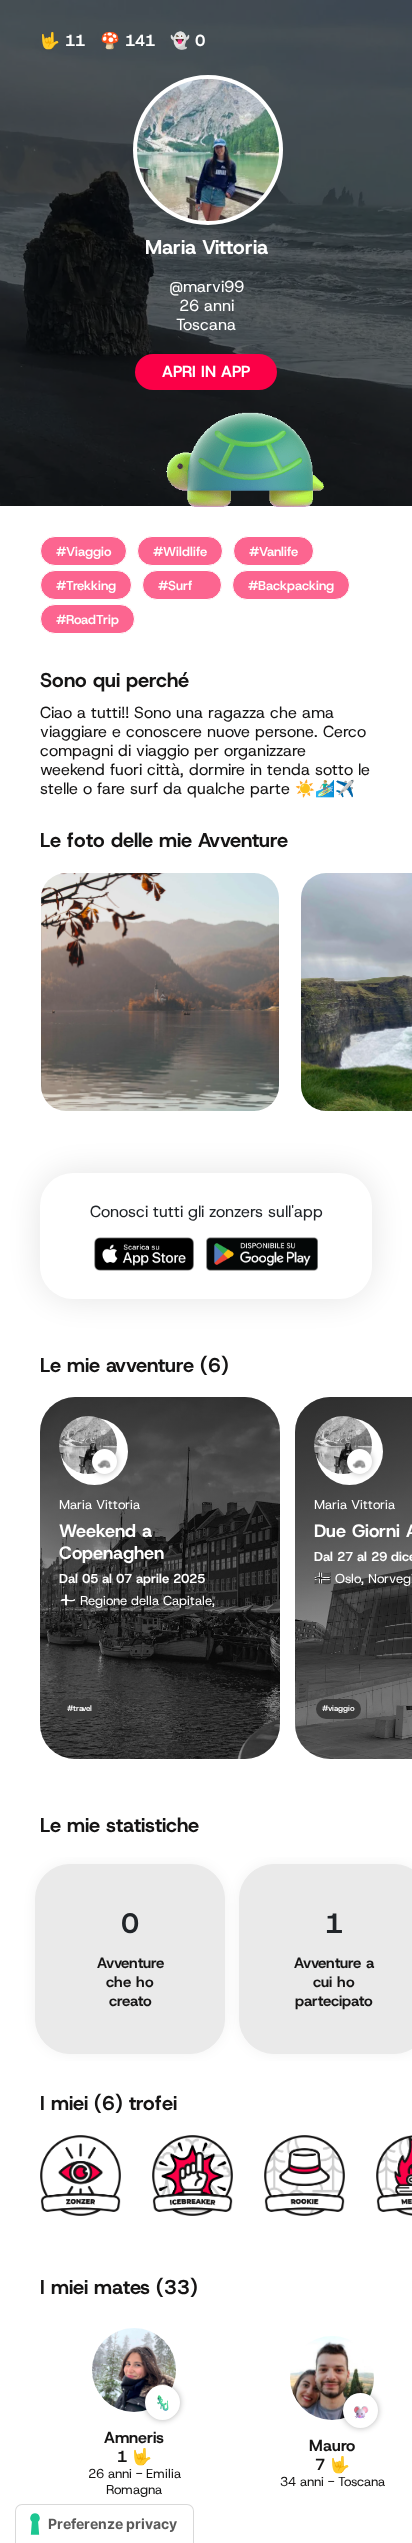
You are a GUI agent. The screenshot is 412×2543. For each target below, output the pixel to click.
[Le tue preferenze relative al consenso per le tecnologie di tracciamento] (104, 2524)
